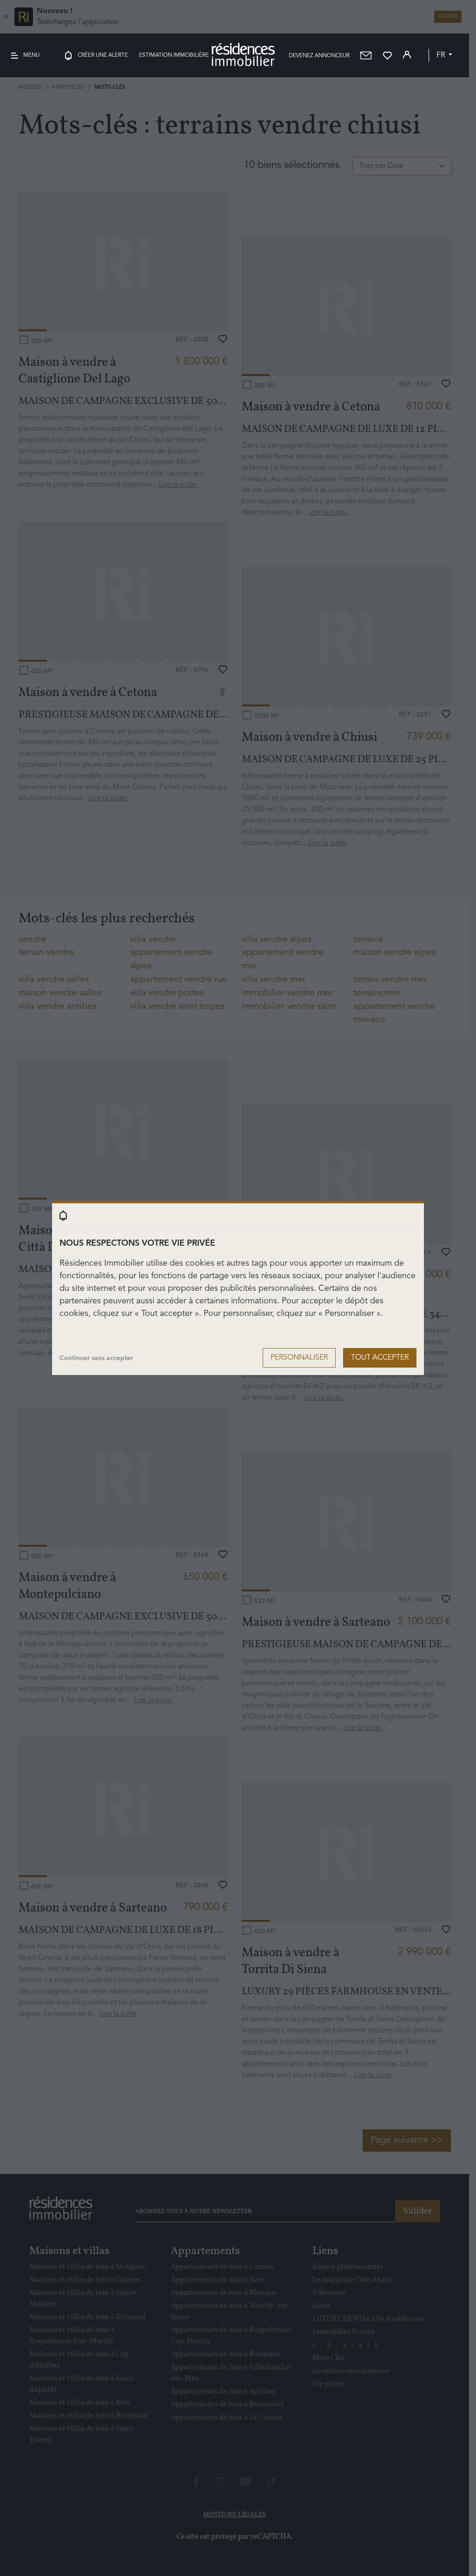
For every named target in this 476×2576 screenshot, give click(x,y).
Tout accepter (380, 1358)
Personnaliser (299, 1358)
